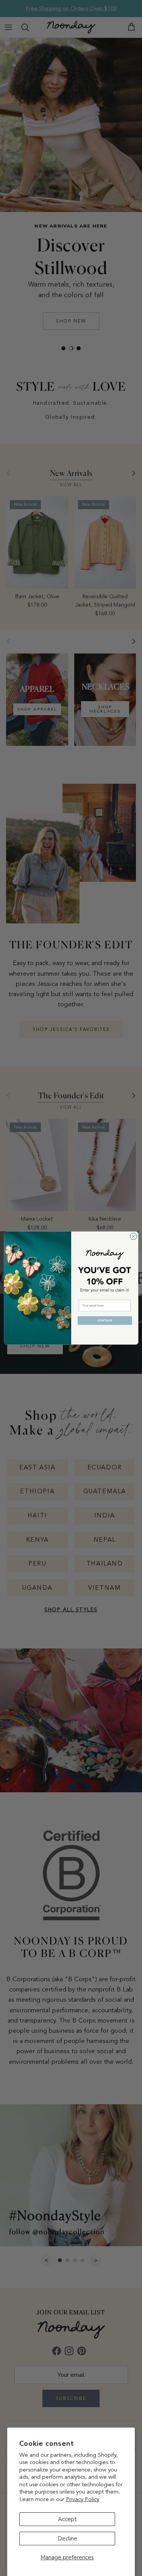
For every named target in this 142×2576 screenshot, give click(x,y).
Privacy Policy (83, 2499)
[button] (105, 1321)
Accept (67, 2519)
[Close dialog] (133, 1237)
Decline (67, 2539)
